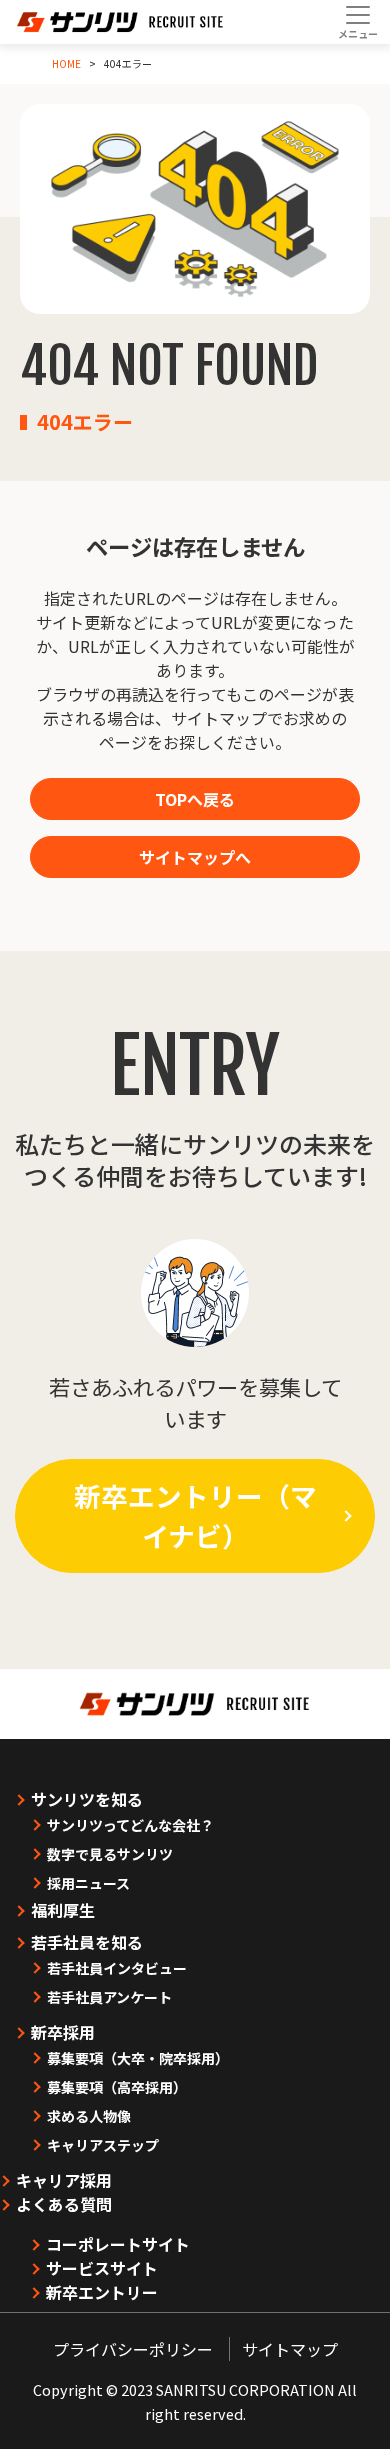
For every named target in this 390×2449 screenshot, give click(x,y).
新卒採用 (63, 2032)
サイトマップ (290, 2349)
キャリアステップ (103, 2145)
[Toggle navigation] (357, 22)
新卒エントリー (102, 2292)
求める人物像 (89, 2116)
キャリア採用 (64, 2180)
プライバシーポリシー (133, 2349)
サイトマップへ (195, 857)
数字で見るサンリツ (110, 1854)
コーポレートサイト (118, 2244)
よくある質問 (64, 2204)
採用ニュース (88, 1883)
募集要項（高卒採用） (117, 2087)
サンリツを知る (87, 1799)
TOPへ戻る (195, 799)
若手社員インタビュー (117, 1968)
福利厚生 (63, 1910)
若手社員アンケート (109, 1997)
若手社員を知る (87, 1942)
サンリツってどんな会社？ (130, 1825)
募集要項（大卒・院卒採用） (138, 2058)
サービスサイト (102, 2268)
